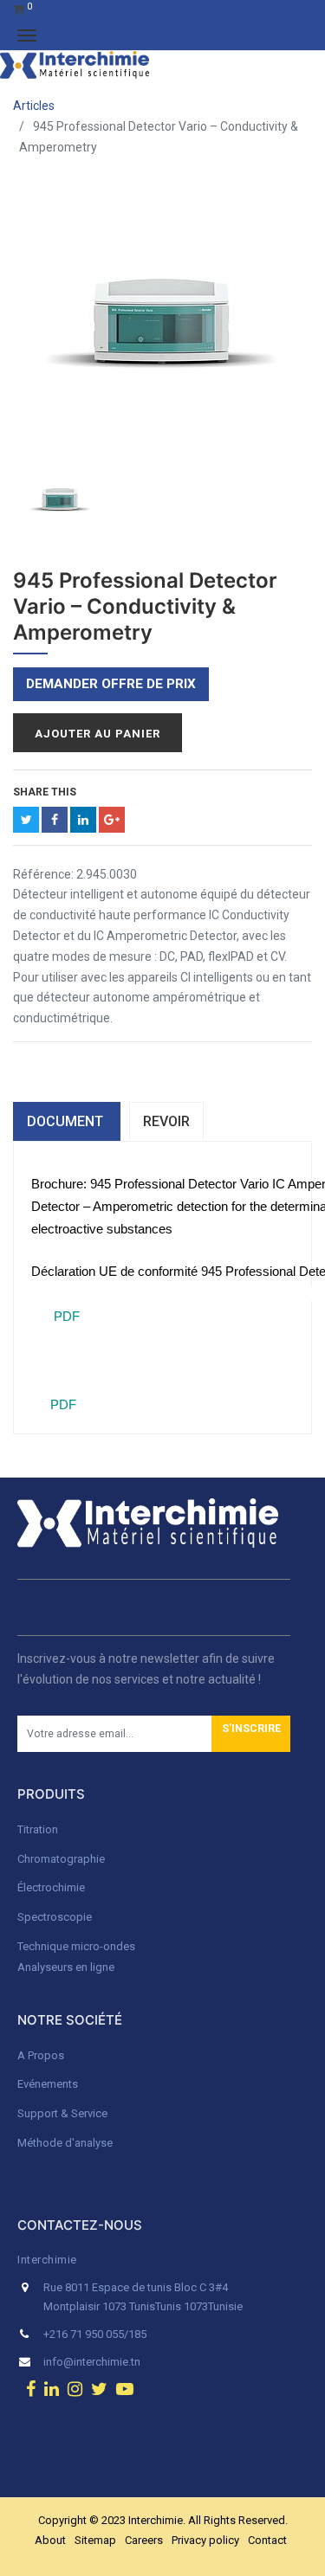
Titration (38, 1829)
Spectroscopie (55, 1917)
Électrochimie (51, 1887)
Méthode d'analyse (65, 2143)
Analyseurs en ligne (66, 1967)
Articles (34, 106)
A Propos (42, 2055)
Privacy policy (205, 2540)
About (50, 2540)
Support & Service (62, 2113)
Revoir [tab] (166, 1121)
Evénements (48, 2084)
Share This (45, 792)
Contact (267, 2540)
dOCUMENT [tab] (67, 1121)
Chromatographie (61, 1859)
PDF (65, 1316)
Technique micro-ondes (76, 1946)
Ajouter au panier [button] (97, 734)
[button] (251, 1734)
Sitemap (95, 2540)
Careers (144, 2540)
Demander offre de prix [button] (111, 684)
